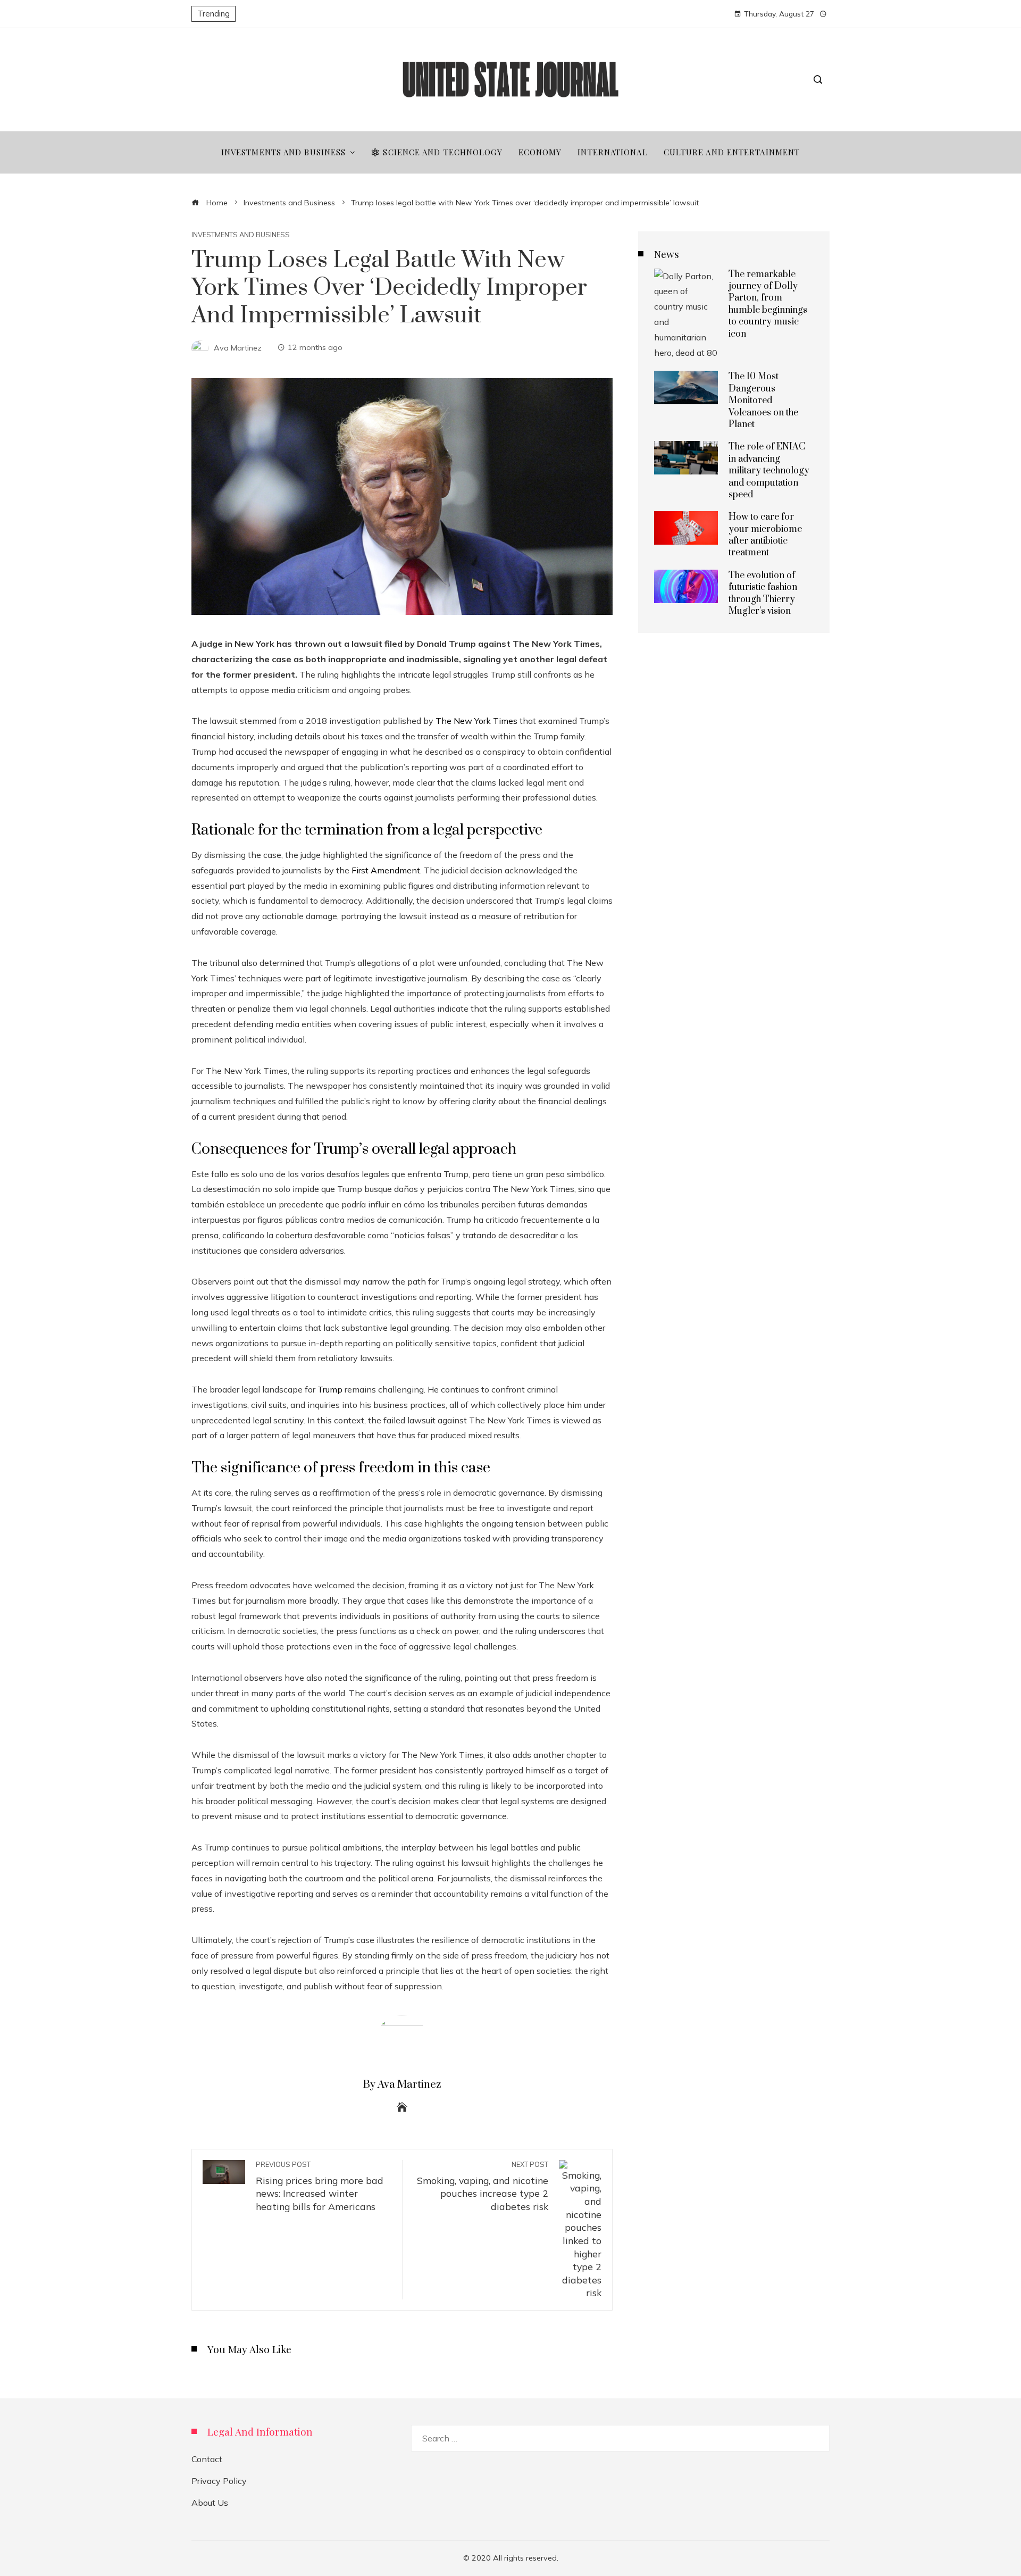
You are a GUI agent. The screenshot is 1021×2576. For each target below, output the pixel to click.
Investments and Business (241, 235)
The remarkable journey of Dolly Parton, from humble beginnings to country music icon (768, 304)
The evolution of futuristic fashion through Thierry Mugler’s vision (763, 593)
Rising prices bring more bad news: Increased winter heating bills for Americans (320, 2186)
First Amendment (386, 870)
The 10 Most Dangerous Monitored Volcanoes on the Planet (763, 401)
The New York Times (476, 721)
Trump (330, 1389)
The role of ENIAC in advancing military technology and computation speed (769, 471)
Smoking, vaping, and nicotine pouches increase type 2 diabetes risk (483, 2186)
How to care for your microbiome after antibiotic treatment (765, 535)
